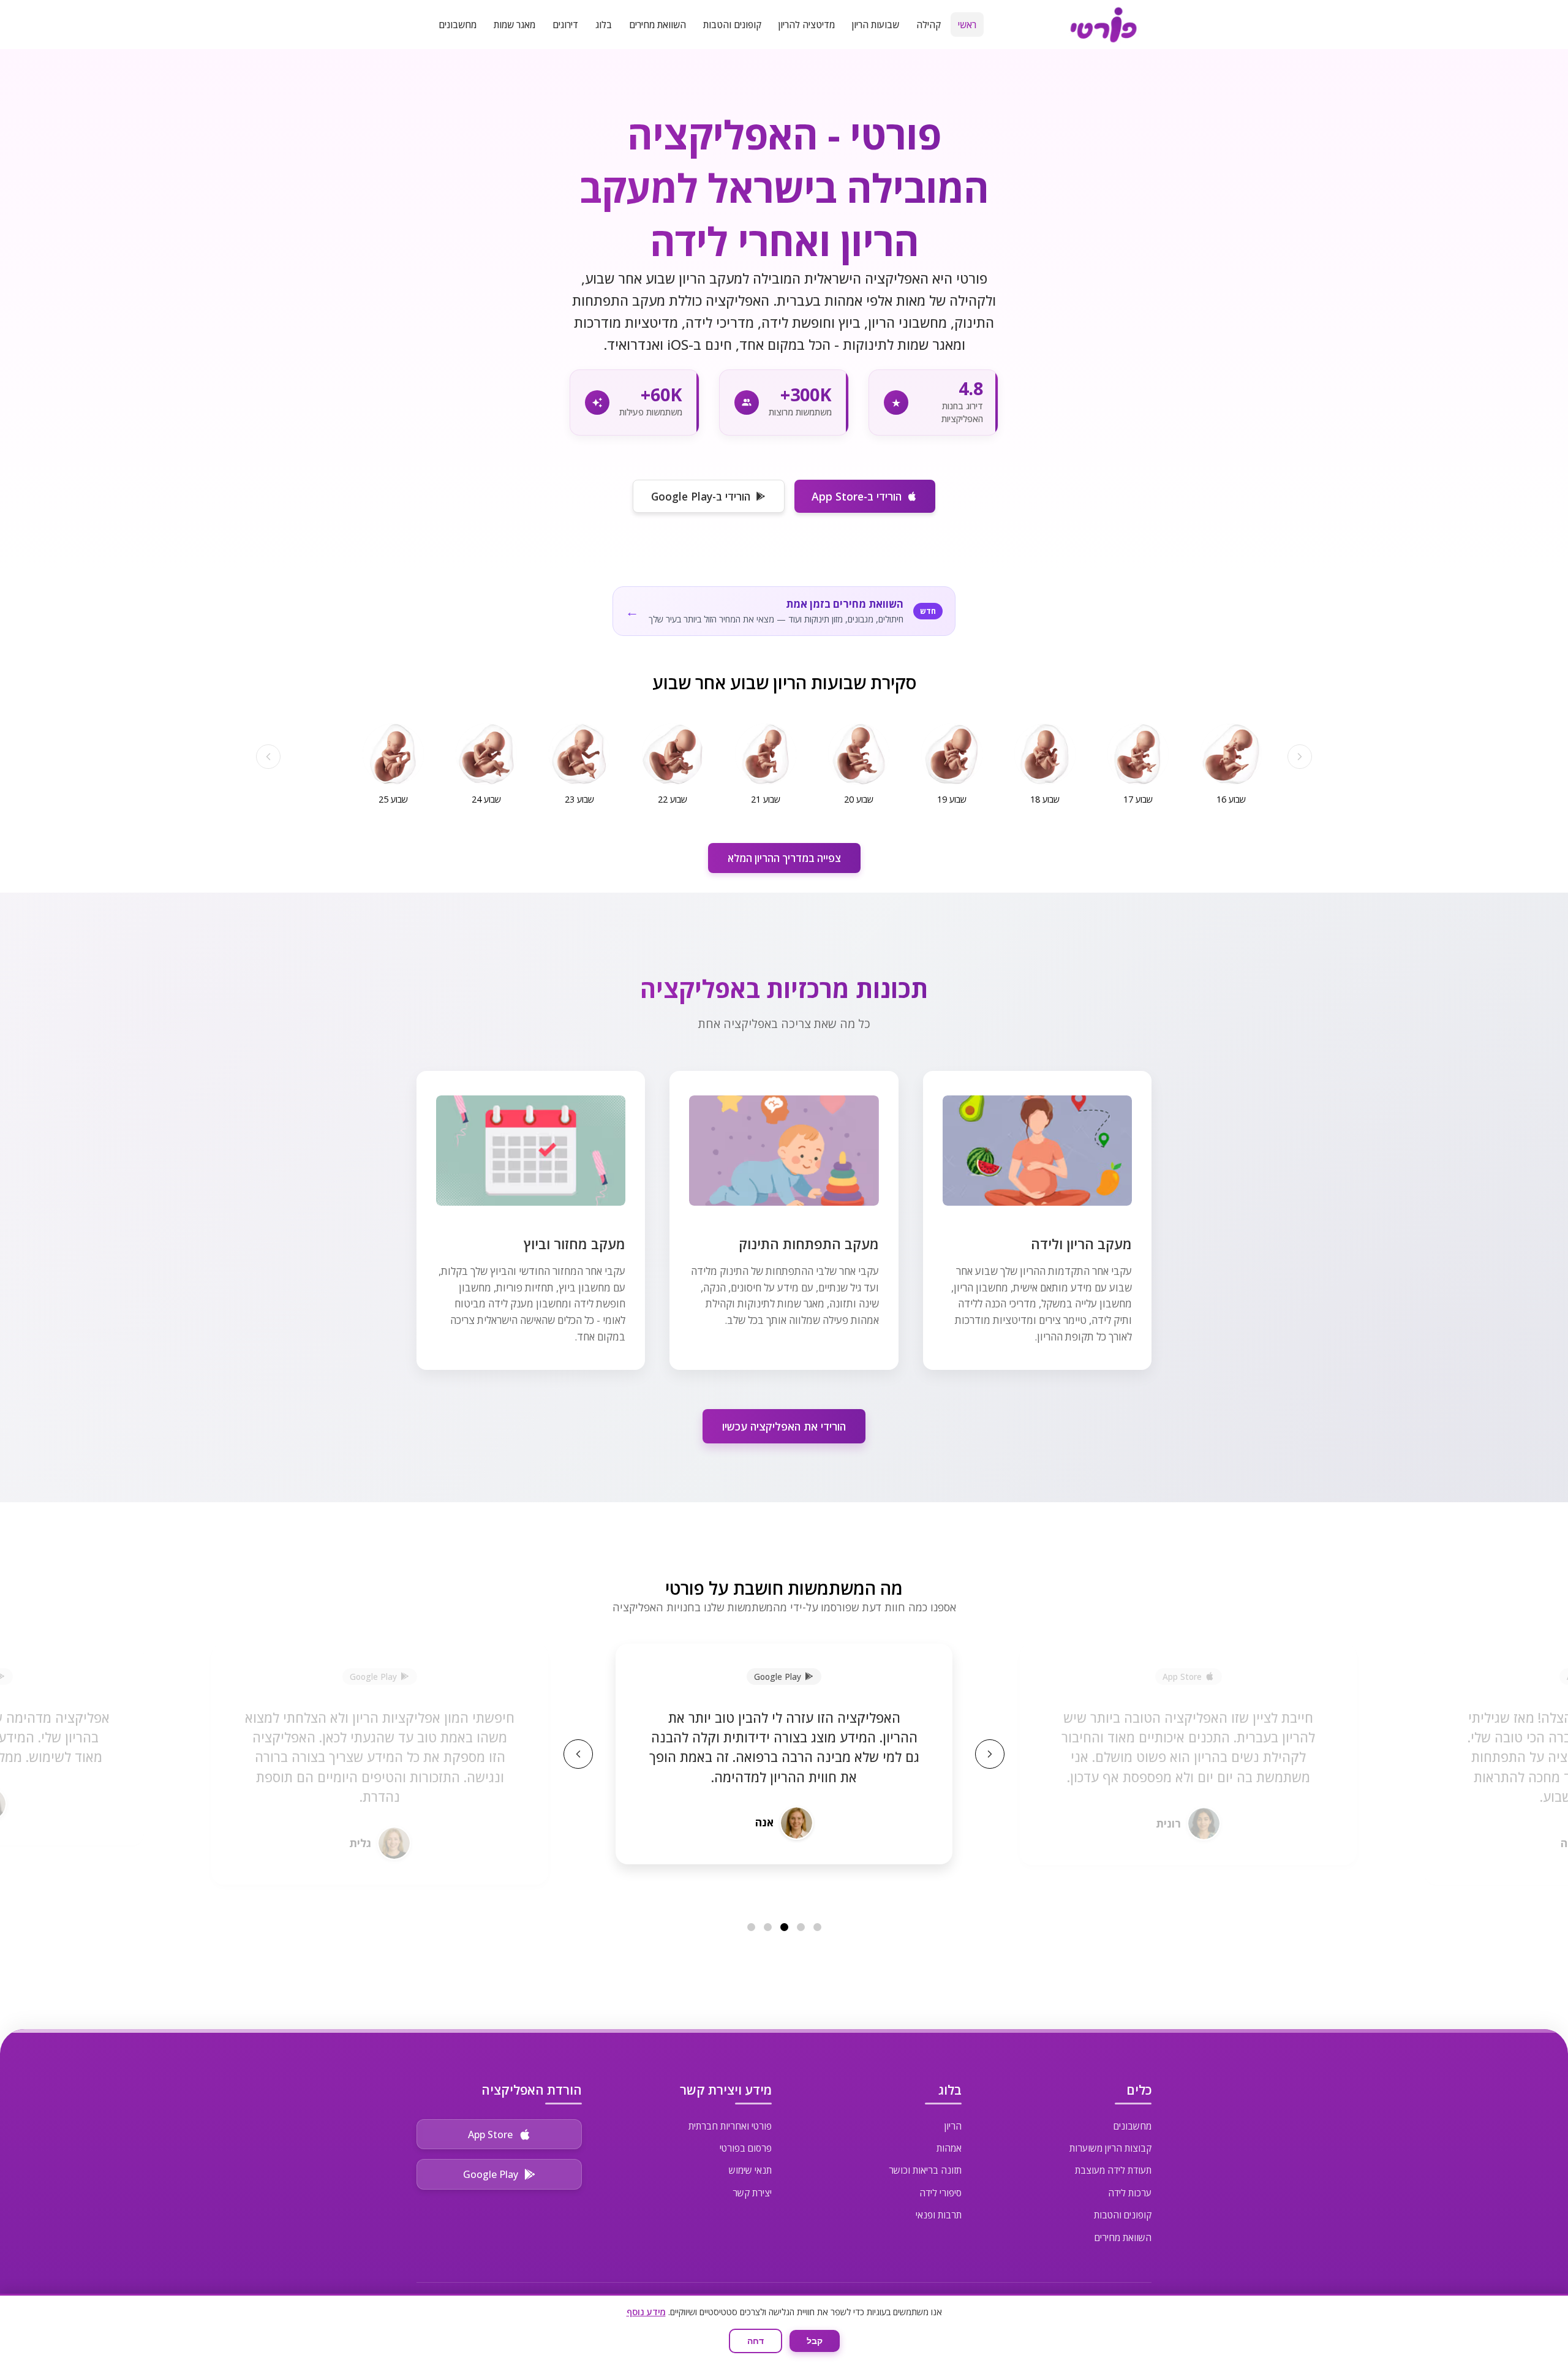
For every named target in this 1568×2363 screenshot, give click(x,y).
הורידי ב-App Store (857, 496)
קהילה (929, 25)
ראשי (967, 25)
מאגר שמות (514, 25)
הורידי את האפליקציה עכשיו (784, 1426)
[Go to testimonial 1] (817, 1927)
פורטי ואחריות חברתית (730, 2126)
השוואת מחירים (658, 25)
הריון (953, 2126)
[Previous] (1300, 757)
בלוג (604, 25)
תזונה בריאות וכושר (925, 2170)
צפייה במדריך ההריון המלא (784, 858)
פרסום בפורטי (746, 2148)
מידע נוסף (646, 2312)
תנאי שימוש (750, 2170)
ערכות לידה (1130, 2193)
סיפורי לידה (940, 2193)
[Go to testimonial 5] (751, 1927)
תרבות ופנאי (939, 2215)
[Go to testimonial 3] (784, 1927)
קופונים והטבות (732, 25)
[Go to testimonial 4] (768, 1927)
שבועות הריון (876, 25)
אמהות (949, 2148)
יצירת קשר (752, 2193)
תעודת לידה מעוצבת (1113, 2170)
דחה (756, 2341)
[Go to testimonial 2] (801, 1927)
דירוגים (565, 25)
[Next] (268, 757)
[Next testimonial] (990, 1754)
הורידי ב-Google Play (701, 496)
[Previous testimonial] (578, 1754)
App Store (490, 2134)
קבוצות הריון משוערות (1110, 2148)
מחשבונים (458, 25)
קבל (815, 2341)
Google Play (491, 2174)
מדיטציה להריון (807, 25)
